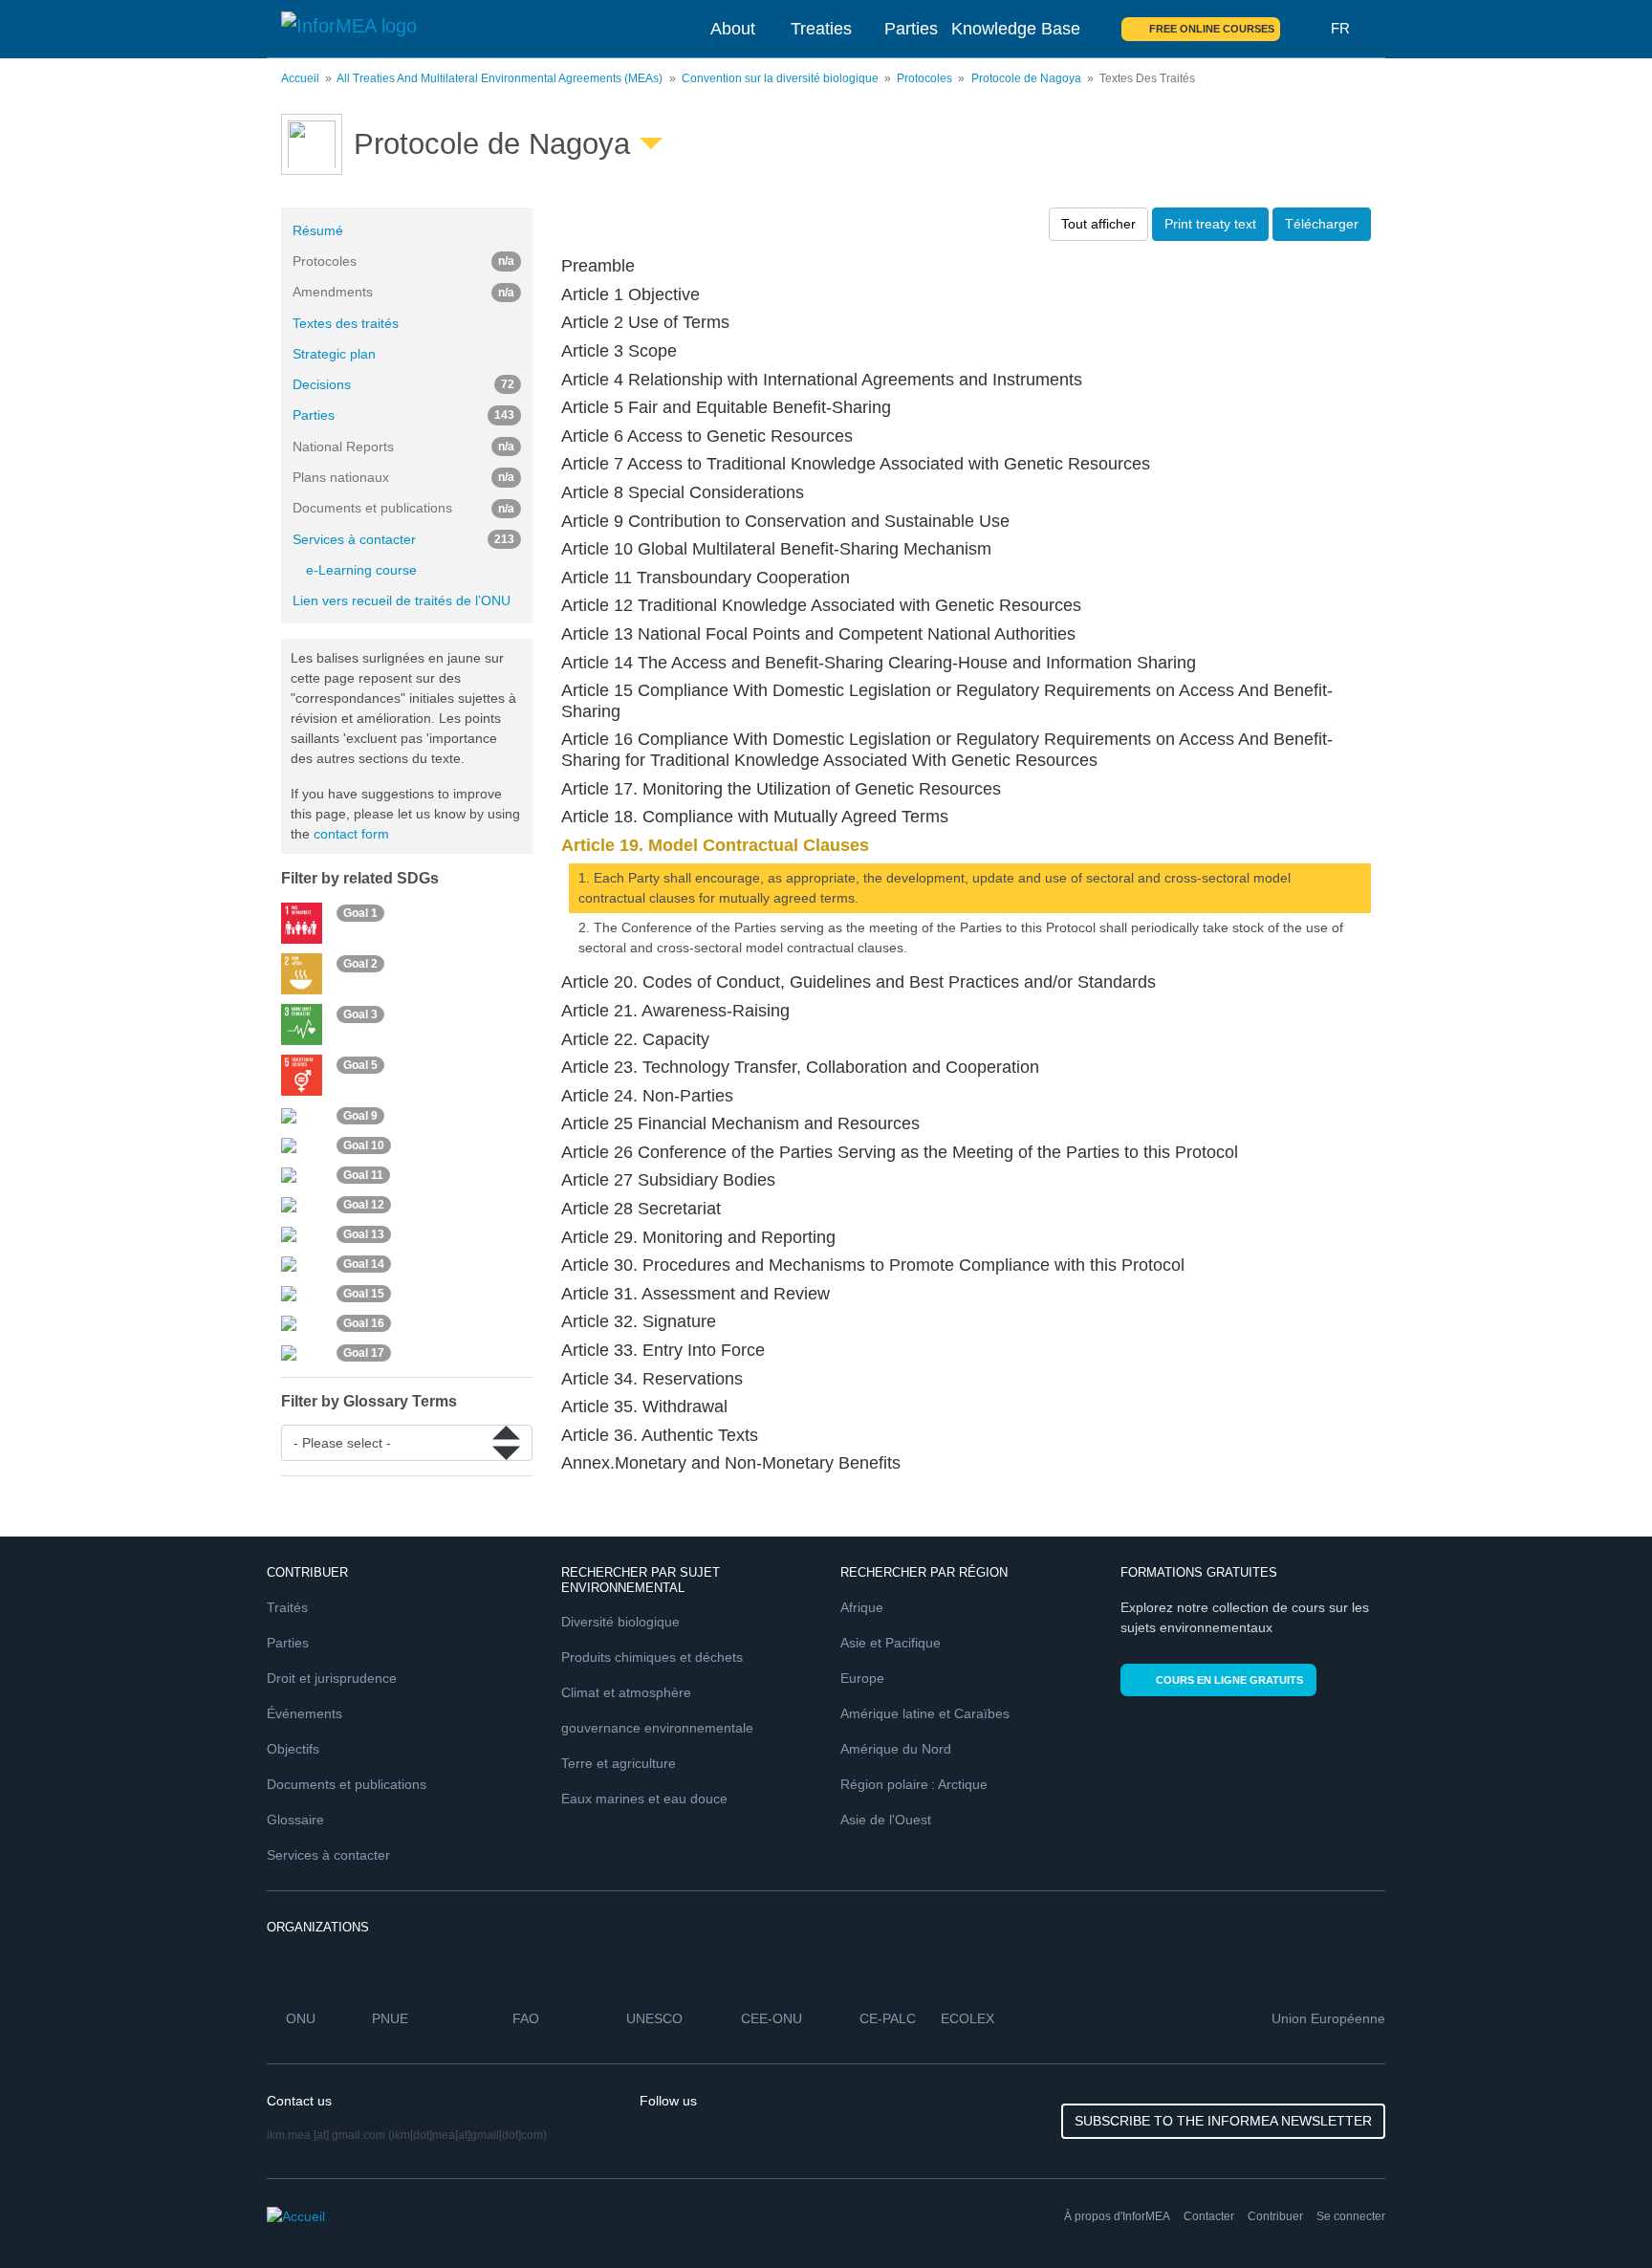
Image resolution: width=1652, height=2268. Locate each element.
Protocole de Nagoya (1026, 78)
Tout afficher (1098, 224)
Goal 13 (364, 1234)
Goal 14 (364, 1264)
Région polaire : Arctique (914, 1784)
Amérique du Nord (896, 1749)
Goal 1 (360, 913)
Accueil (300, 78)
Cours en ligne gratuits (1229, 1680)
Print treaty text (1210, 224)
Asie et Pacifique (891, 1643)
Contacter (1209, 2216)
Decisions (403, 384)
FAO (526, 2018)
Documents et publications (347, 1784)
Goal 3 (360, 1014)
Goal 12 (364, 1205)
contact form (351, 834)
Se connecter (1351, 2216)
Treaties (821, 29)
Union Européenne (1328, 2018)
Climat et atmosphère (626, 1692)
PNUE (390, 2018)
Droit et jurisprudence (332, 1678)
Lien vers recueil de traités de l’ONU (402, 600)
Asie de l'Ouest (886, 1820)
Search (1306, 29)
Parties (911, 29)
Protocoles (926, 78)
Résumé (318, 230)
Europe (862, 1678)
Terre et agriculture (619, 1763)
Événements (304, 1713)
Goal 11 (363, 1175)
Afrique (862, 1607)
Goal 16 (364, 1323)
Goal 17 (364, 1353)
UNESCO (654, 2018)
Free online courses (1212, 29)
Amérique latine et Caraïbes (925, 1713)
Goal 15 (364, 1294)
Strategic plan (334, 354)
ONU (301, 2018)
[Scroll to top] (1597, 2213)
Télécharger (1322, 224)
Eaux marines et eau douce (644, 1799)
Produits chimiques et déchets (652, 1657)
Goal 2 (360, 964)
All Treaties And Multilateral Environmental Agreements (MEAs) (500, 78)
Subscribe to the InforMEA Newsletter (1223, 2121)
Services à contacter (403, 539)
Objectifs (293, 1749)
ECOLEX (967, 2018)
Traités (287, 1607)
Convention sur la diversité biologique (780, 78)
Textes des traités (346, 323)
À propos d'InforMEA (1117, 2216)
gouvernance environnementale (657, 1728)
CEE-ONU (772, 2018)
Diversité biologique (620, 1622)
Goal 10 (364, 1145)
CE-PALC (888, 2018)
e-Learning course (361, 570)
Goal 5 (360, 1065)
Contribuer (1275, 2216)
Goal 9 (360, 1116)
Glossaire (295, 1820)
